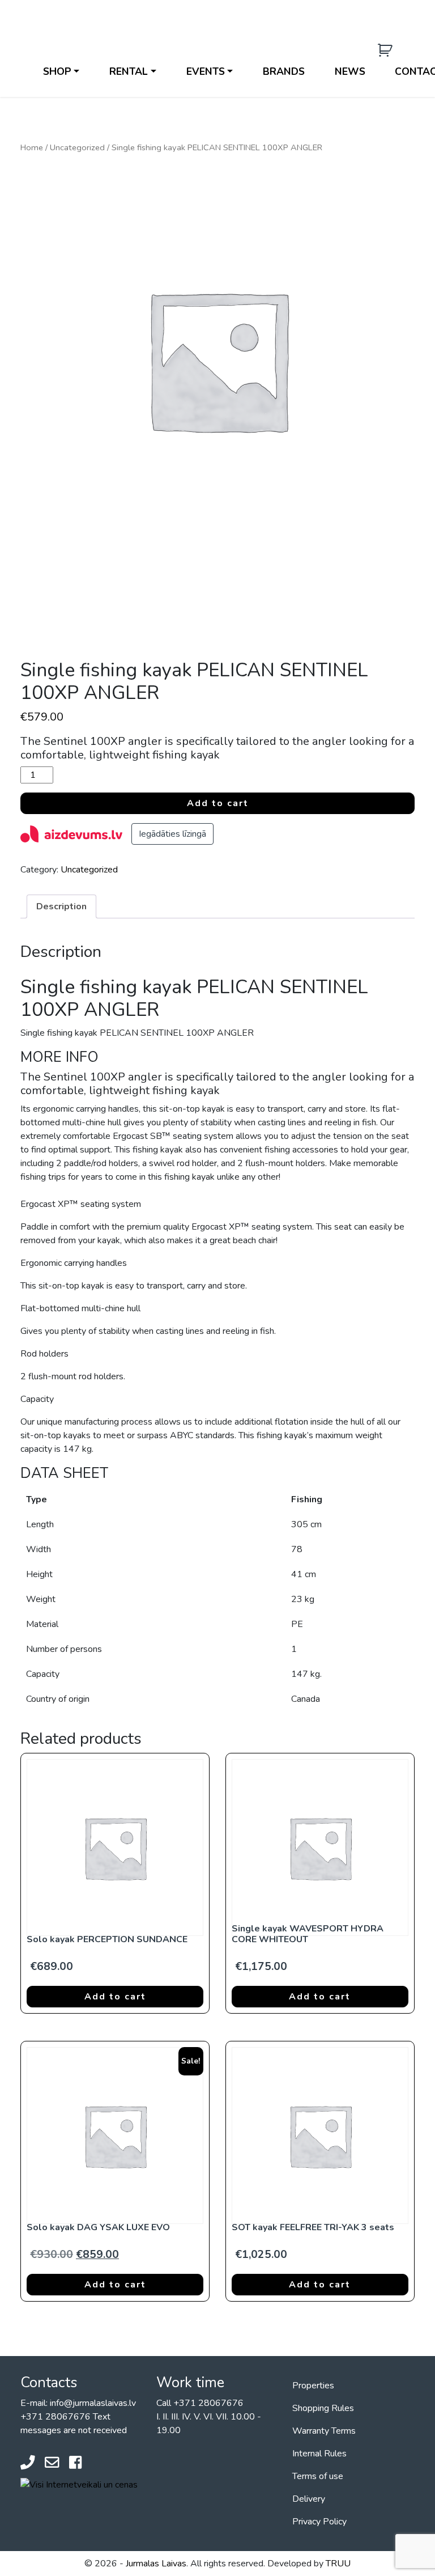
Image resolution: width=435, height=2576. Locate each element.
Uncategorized (77, 147)
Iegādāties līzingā (172, 834)
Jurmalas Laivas (156, 2564)
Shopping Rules (323, 2408)
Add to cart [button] (115, 1997)
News (350, 71)
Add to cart (218, 803)
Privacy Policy (319, 2522)
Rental (129, 71)
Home (32, 147)
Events (206, 71)
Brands (284, 71)
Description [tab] (61, 906)
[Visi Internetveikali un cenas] (79, 2484)
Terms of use (318, 2476)
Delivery (309, 2499)
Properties (313, 2386)
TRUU (338, 2564)
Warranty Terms (324, 2431)
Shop (57, 71)
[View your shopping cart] (387, 51)
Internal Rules (319, 2454)
